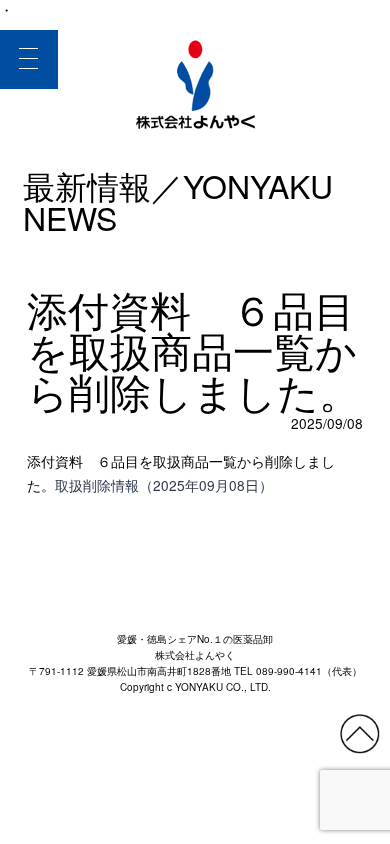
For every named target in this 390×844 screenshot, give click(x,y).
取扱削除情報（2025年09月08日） (164, 485)
